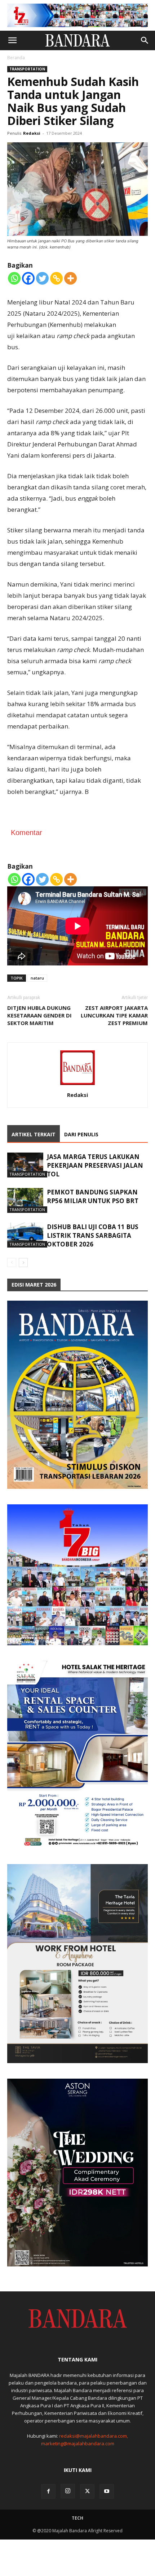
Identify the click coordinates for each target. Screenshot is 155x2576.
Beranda (16, 58)
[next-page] (23, 1263)
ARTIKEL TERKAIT (34, 1134)
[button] (12, 40)
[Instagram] (68, 2491)
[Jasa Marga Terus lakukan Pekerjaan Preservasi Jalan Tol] (25, 1165)
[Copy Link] (56, 278)
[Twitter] (42, 278)
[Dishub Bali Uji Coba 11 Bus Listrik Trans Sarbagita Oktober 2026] (25, 1235)
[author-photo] (77, 1085)
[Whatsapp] (14, 278)
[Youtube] (107, 2491)
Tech (77, 2518)
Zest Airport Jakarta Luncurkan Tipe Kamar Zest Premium (114, 1015)
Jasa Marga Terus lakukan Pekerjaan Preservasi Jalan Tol (95, 1165)
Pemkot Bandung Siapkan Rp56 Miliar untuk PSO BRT (93, 1196)
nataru (37, 978)
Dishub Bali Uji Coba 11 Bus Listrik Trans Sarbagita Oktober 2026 (93, 1235)
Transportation (27, 69)
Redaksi (32, 133)
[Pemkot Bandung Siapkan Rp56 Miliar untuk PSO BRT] (25, 1200)
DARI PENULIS (81, 1134)
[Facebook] (28, 278)
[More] (70, 278)
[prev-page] (12, 1263)
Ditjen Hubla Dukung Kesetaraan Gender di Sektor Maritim (39, 1015)
